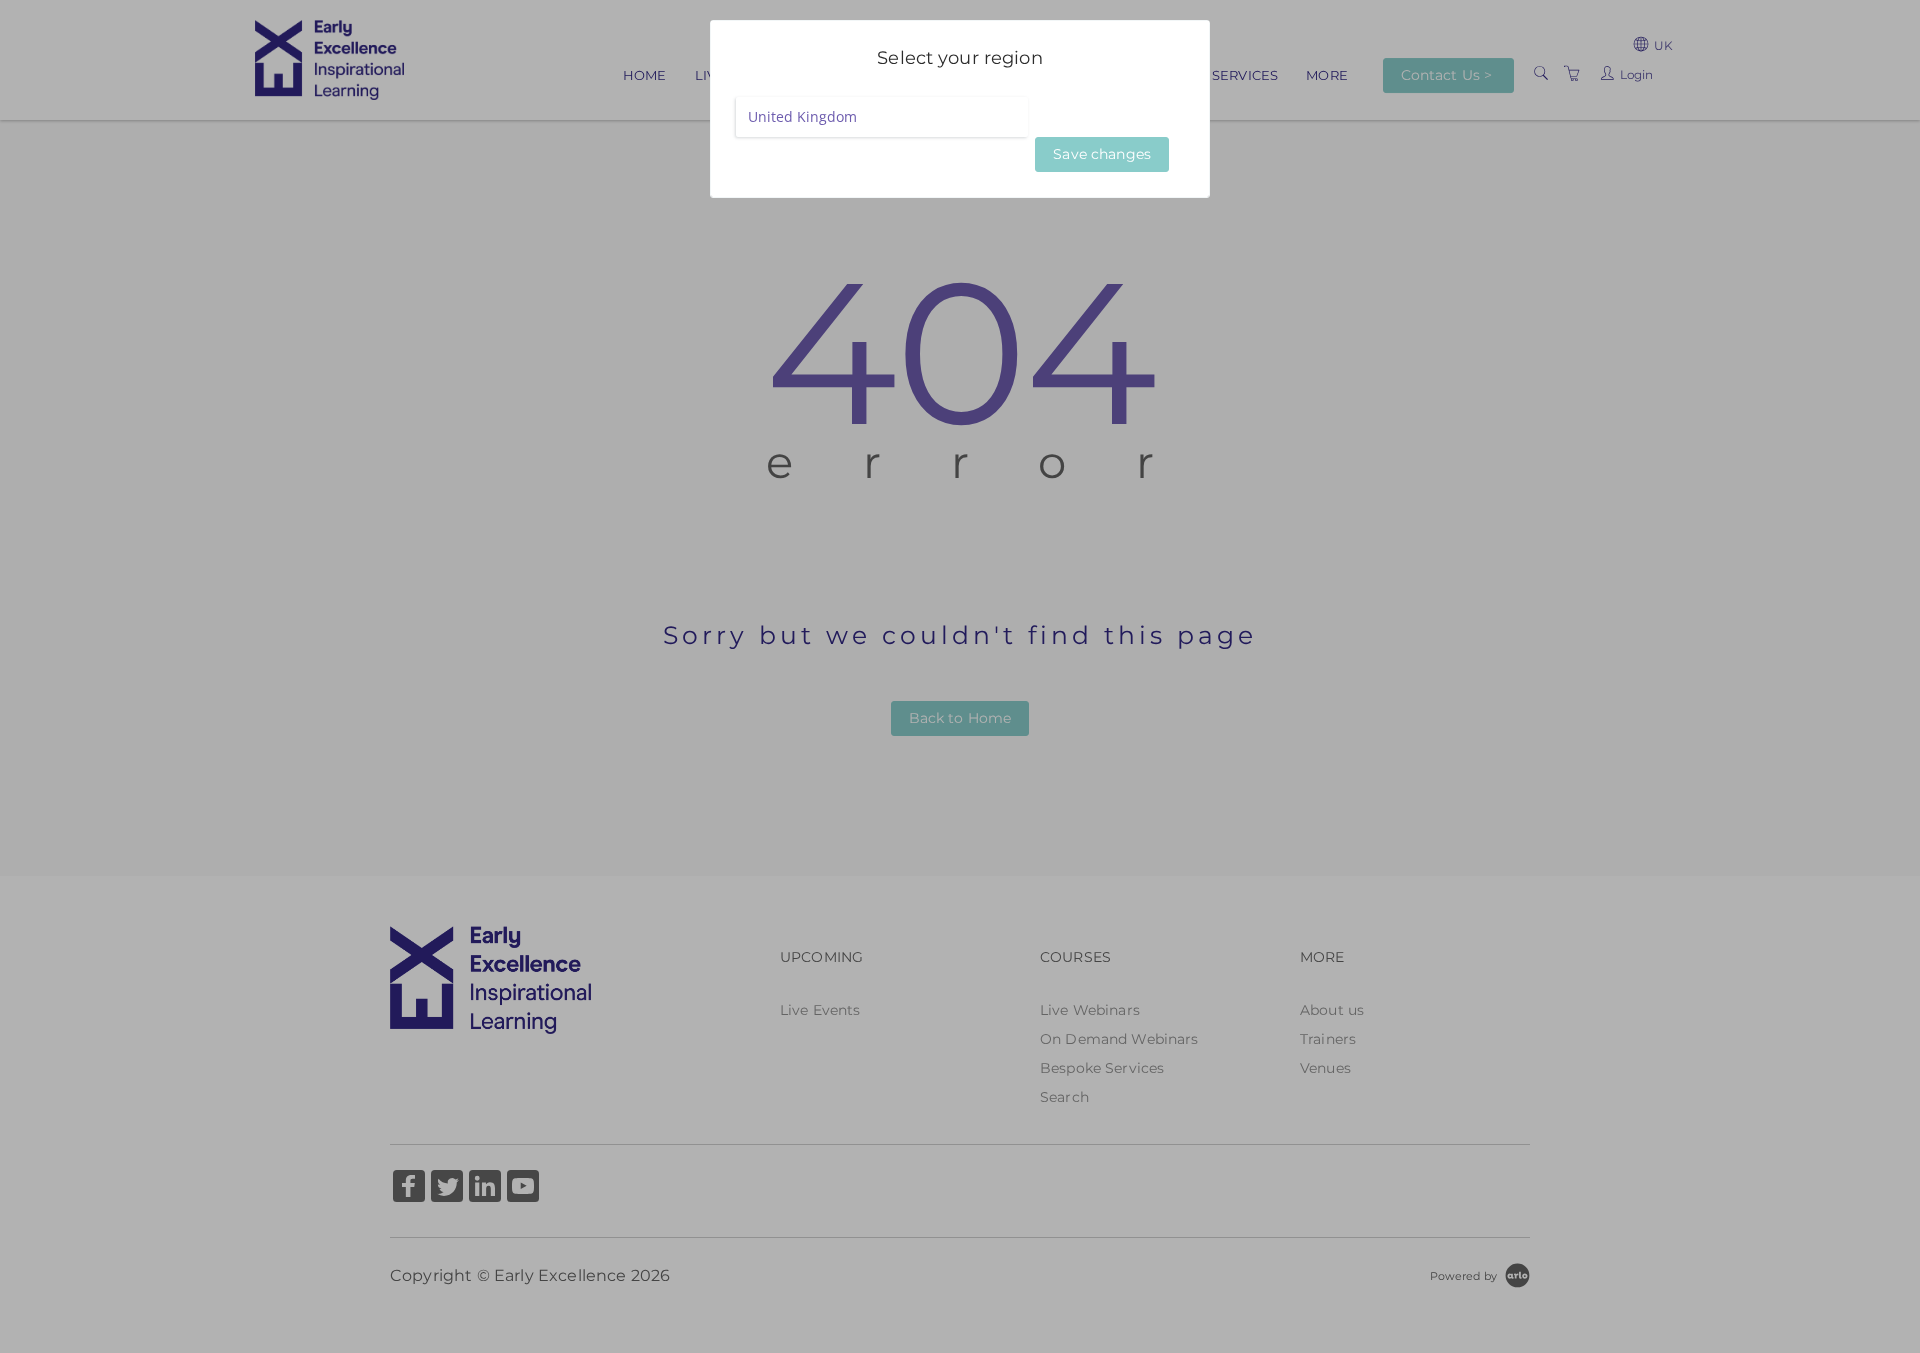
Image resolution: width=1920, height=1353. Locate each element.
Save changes (1102, 154)
